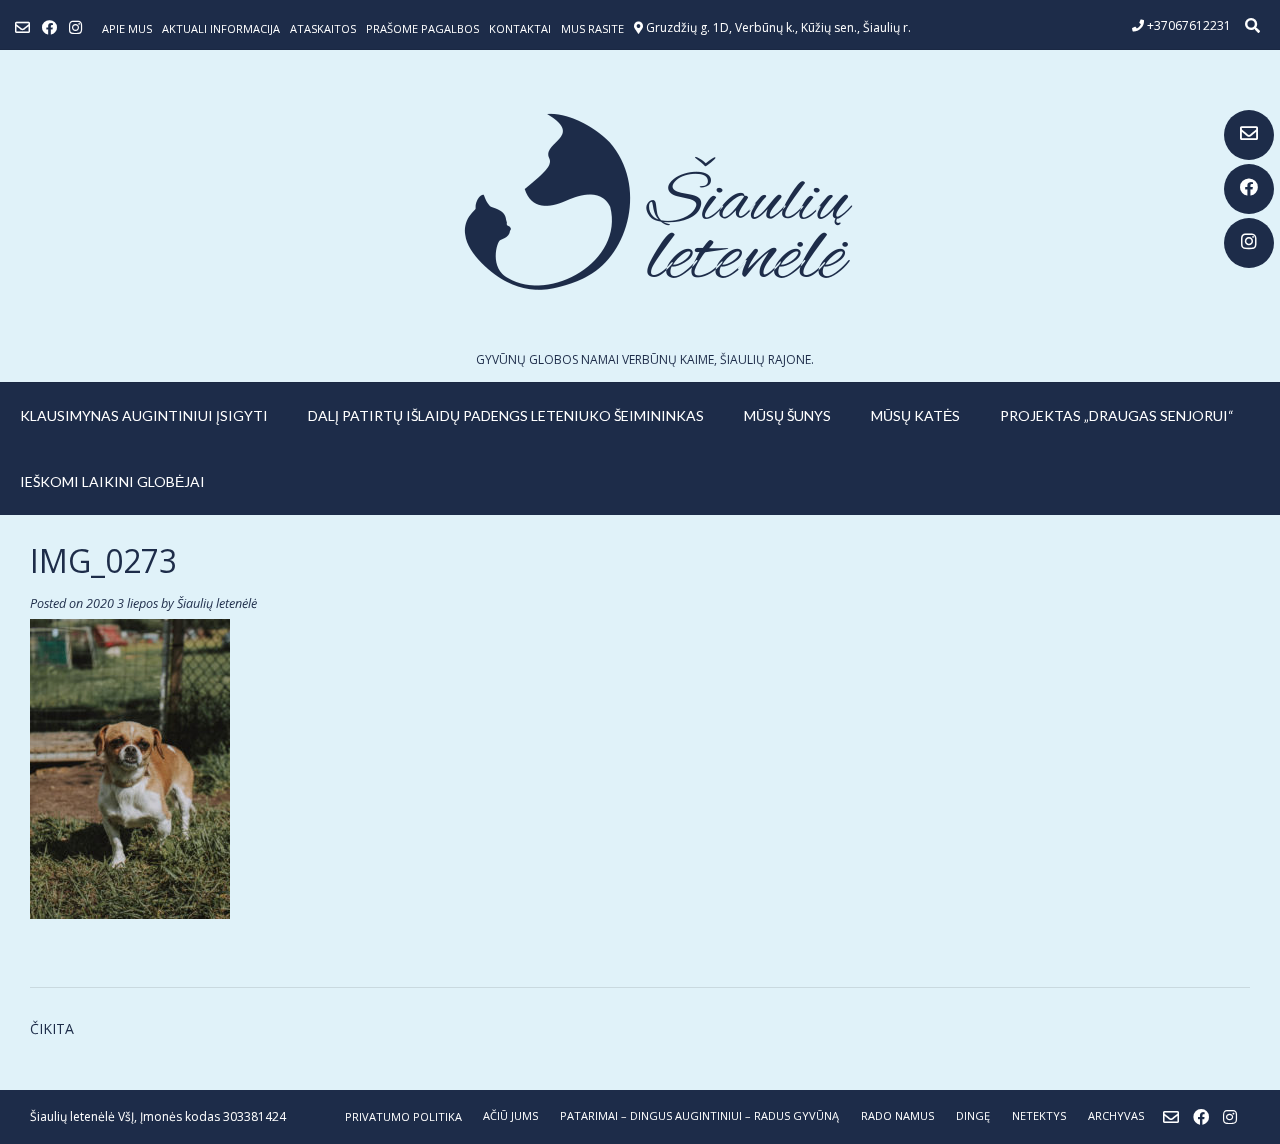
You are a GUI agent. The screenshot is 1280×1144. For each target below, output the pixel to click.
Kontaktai (520, 28)
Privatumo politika (403, 1116)
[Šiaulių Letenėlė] (640, 201)
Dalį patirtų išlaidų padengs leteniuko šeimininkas (506, 415)
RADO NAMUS (897, 1115)
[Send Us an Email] (1249, 135)
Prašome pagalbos (422, 28)
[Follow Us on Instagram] (1249, 243)
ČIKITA (52, 1028)
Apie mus (127, 28)
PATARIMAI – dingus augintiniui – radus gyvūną (699, 1115)
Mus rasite (592, 28)
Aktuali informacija (221, 28)
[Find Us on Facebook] (1249, 189)
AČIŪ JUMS (510, 1115)
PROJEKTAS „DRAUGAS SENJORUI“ (1117, 415)
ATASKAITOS (323, 28)
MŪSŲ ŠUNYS (787, 415)
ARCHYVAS (1116, 1115)
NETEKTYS (1039, 1115)
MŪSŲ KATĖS (915, 415)
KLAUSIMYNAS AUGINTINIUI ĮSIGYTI (144, 415)
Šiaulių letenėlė (217, 603)
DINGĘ (973, 1115)
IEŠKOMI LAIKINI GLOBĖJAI (112, 481)
